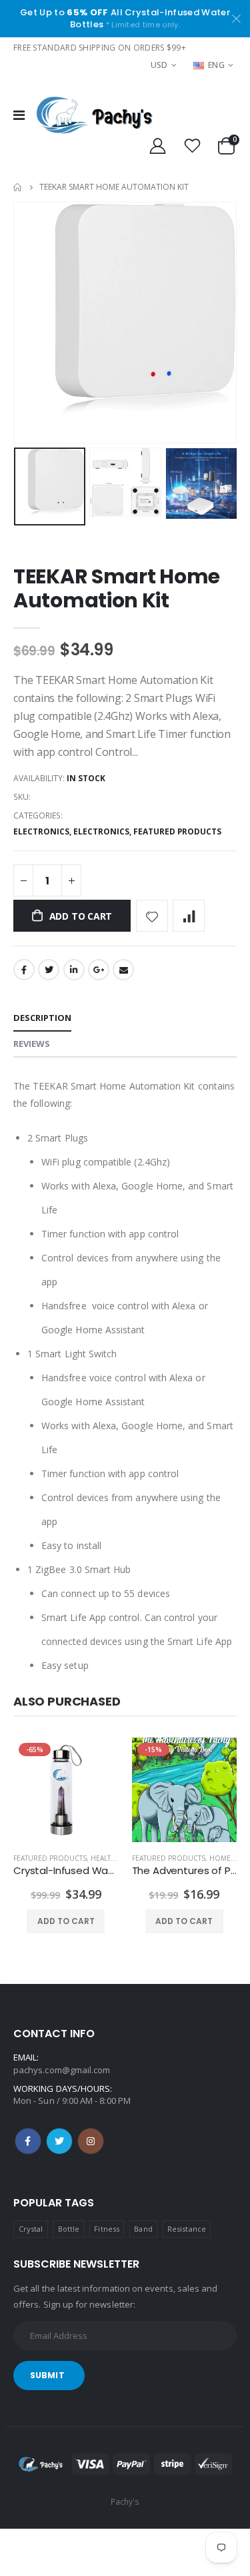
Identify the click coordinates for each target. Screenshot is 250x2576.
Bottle (69, 2229)
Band (143, 2229)
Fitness (106, 2229)
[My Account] (157, 146)
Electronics (41, 831)
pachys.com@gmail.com (62, 2070)
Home (18, 187)
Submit (47, 2375)
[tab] (42, 1019)
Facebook (24, 970)
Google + (99, 970)
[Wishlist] (193, 146)
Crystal (31, 2229)
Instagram (91, 2141)
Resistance (187, 2229)
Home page (230, 1858)
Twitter (49, 970)
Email (123, 970)
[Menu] (19, 115)
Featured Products (177, 831)
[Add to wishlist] (152, 916)
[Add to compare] (189, 916)
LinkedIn (74, 970)
